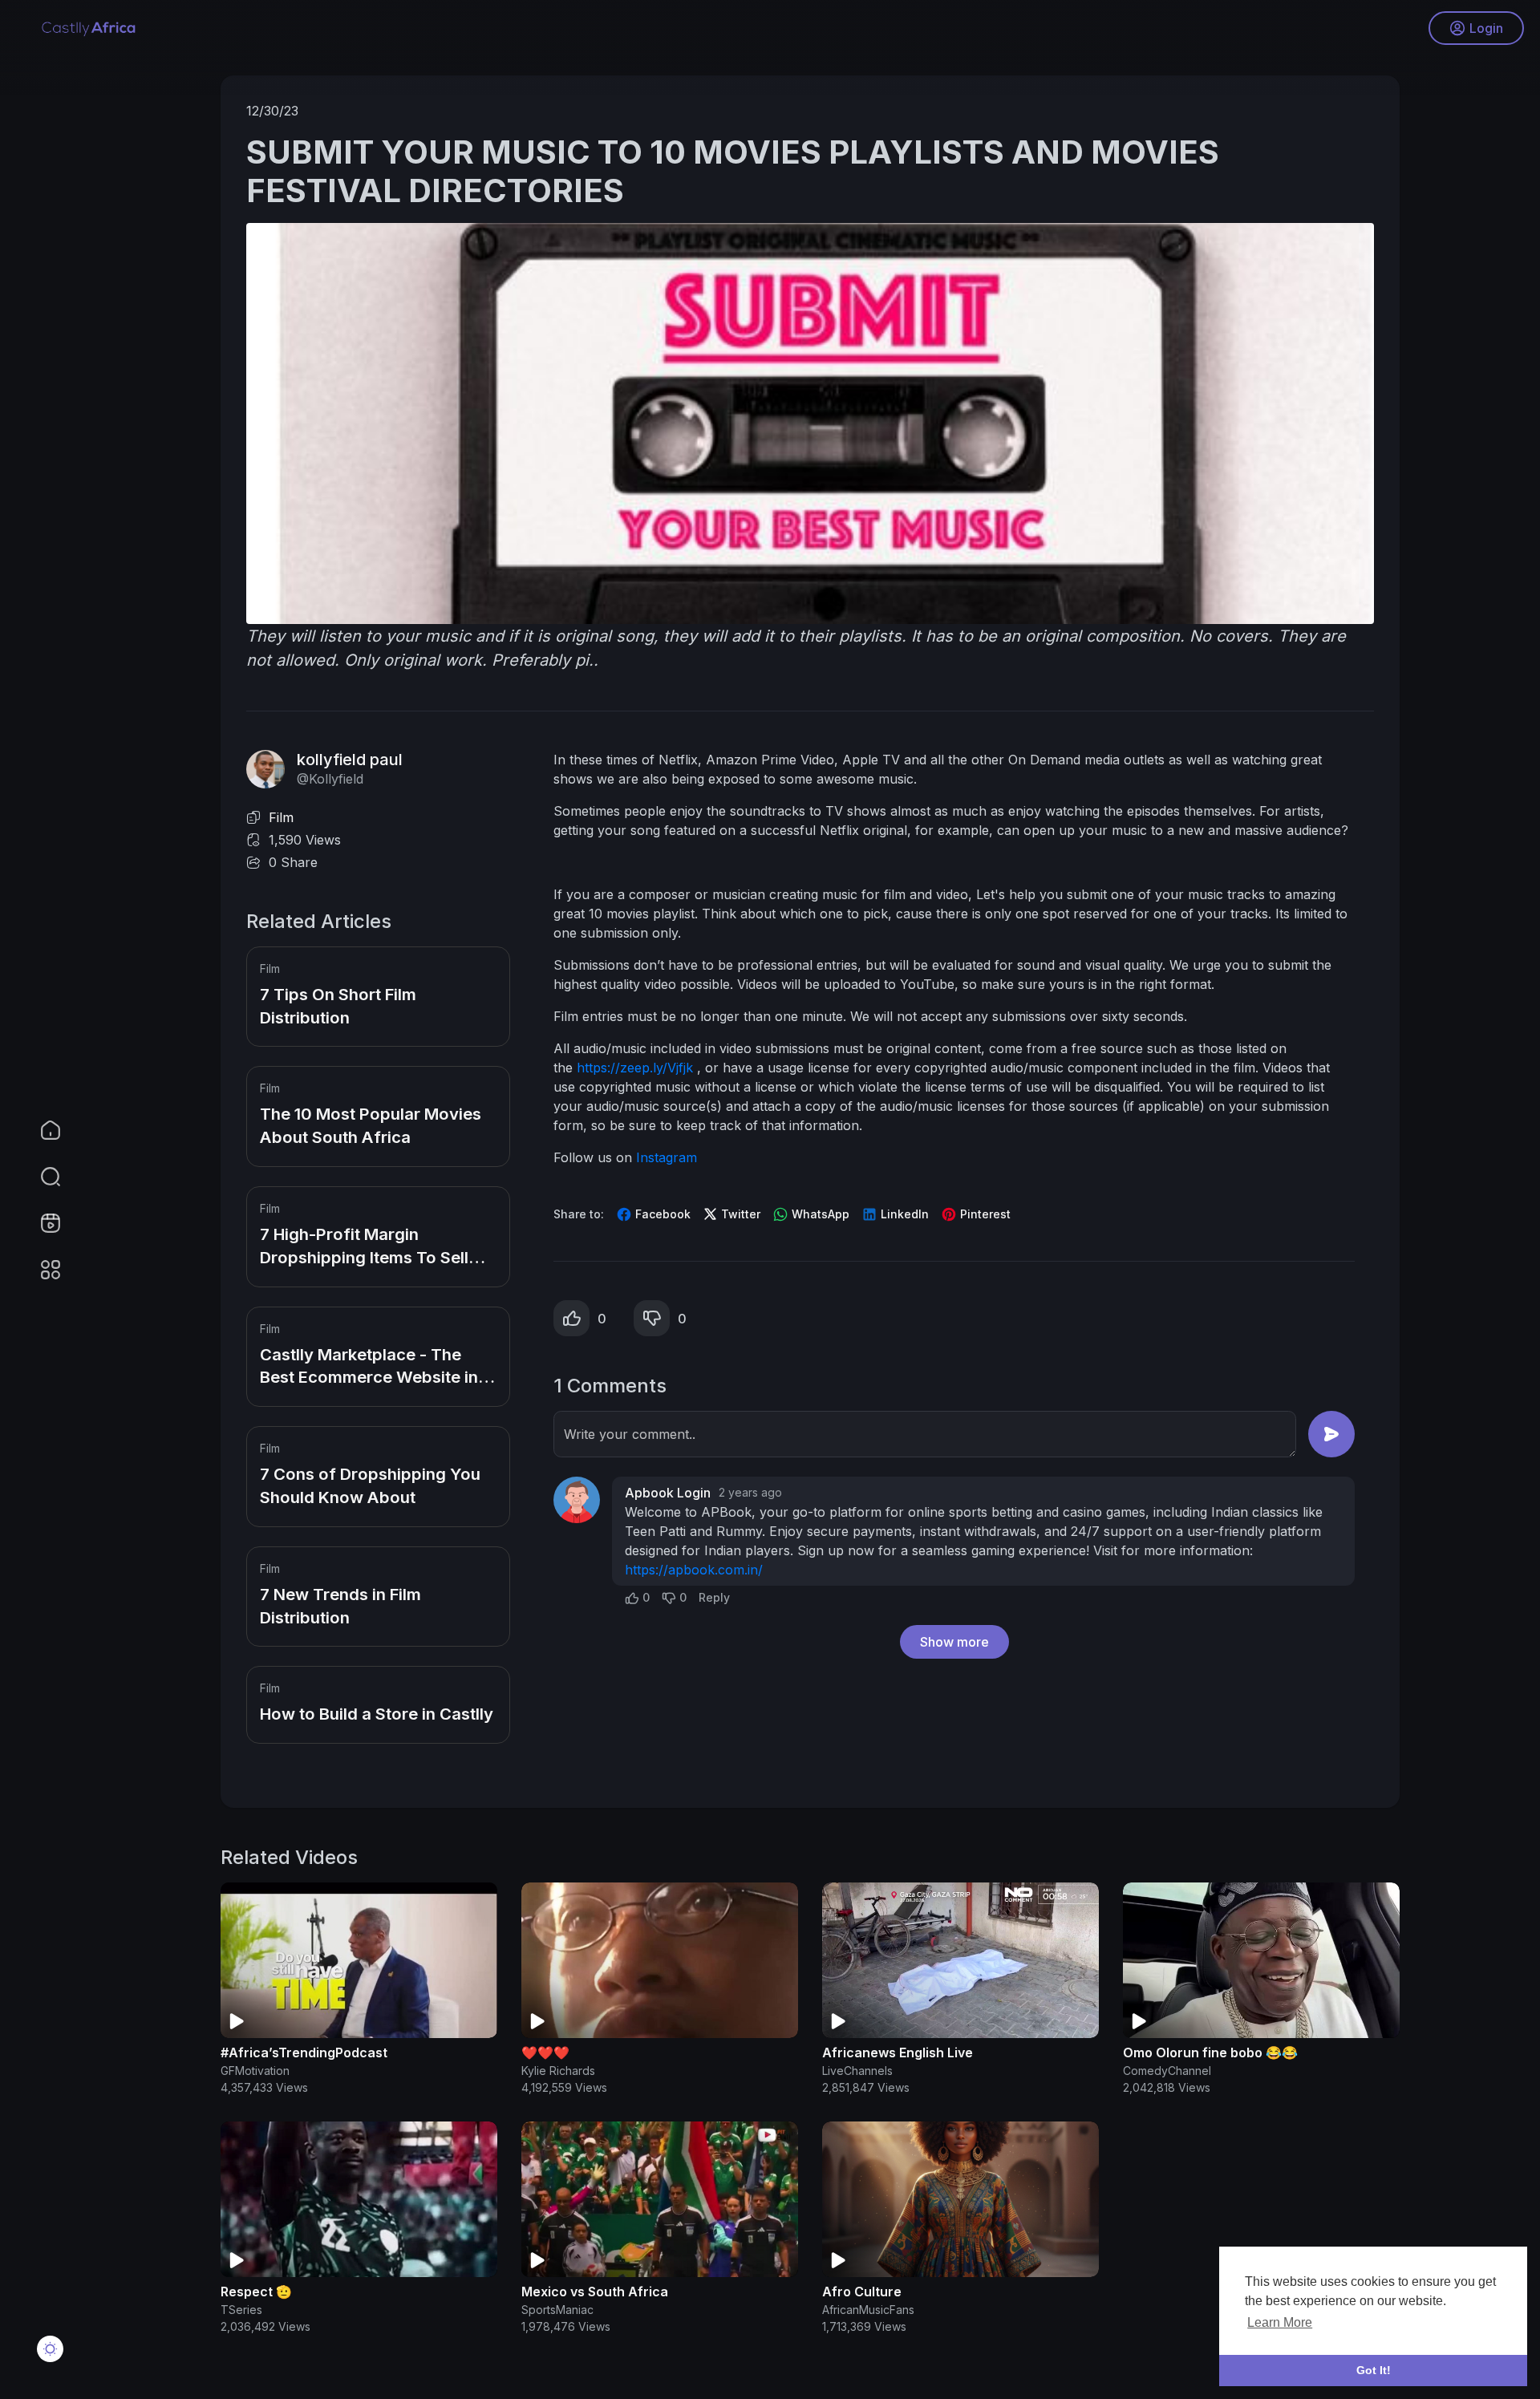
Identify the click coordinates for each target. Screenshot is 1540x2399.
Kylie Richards (558, 2071)
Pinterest (984, 1214)
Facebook (661, 1214)
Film (281, 817)
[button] (40, 1177)
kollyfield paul (350, 760)
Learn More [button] (1280, 2322)
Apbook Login (668, 1493)
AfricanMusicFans (868, 2310)
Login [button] (1486, 28)
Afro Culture (862, 2292)
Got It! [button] (1374, 2370)
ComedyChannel (1167, 2071)
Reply (714, 1597)
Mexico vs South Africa (595, 2292)
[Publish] (1331, 1434)
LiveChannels (857, 2071)
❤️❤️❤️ (545, 2053)
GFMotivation (255, 2071)
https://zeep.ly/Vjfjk (637, 1068)
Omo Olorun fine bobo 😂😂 (1210, 2053)
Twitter (739, 1214)
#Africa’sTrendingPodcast (304, 2053)
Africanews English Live (898, 2053)
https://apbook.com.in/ (694, 1570)
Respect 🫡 (256, 2292)
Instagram (667, 1157)
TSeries (241, 2310)
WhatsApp (819, 1214)
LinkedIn (903, 1214)
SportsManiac (557, 2310)
